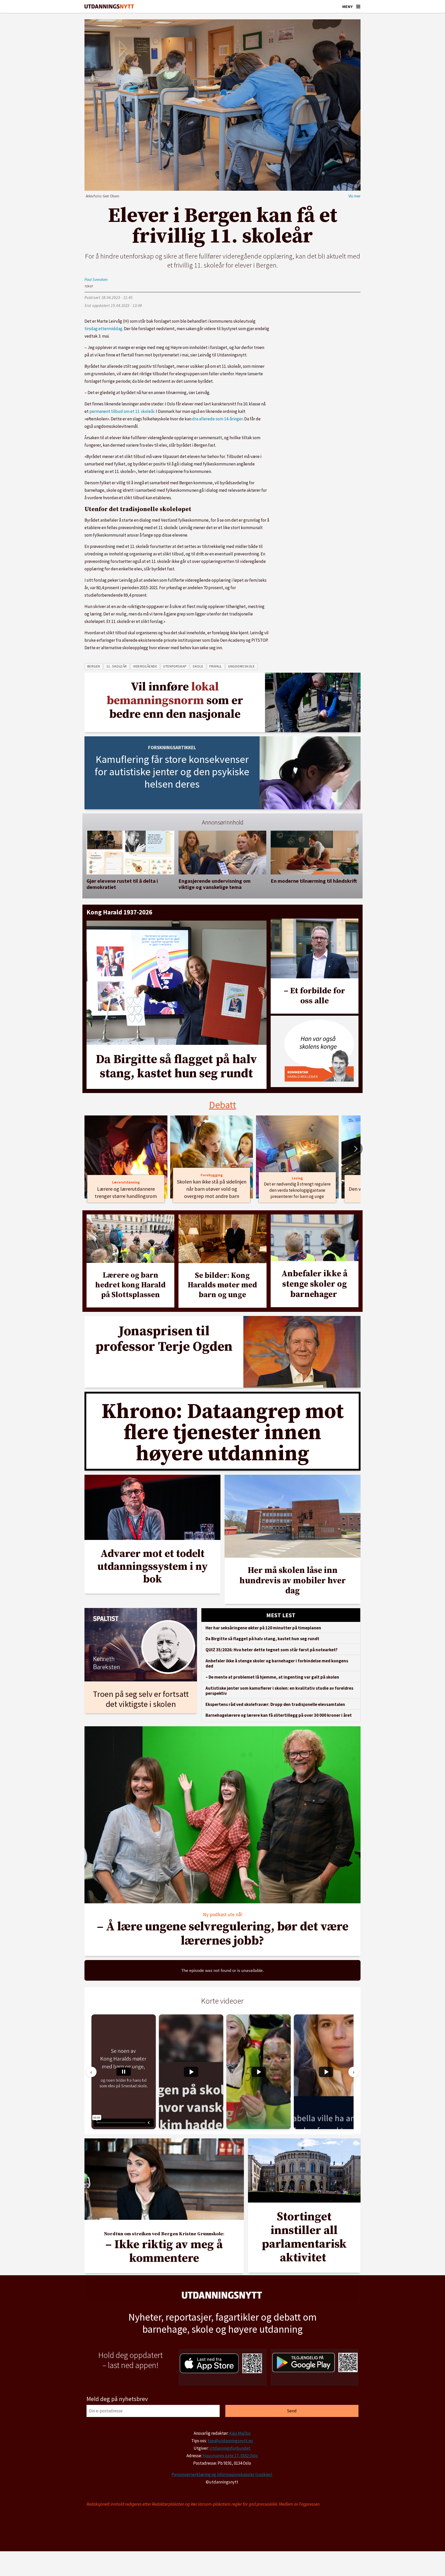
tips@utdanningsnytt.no (230, 2441)
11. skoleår (117, 666)
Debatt (223, 1105)
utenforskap (175, 666)
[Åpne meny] (358, 6)
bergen (94, 666)
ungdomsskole (242, 666)
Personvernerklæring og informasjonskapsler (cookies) (222, 2474)
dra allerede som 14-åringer (217, 419)
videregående (145, 666)
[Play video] (191, 2072)
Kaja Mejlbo (240, 2433)
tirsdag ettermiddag (103, 329)
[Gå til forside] (109, 7)
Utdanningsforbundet (230, 2448)
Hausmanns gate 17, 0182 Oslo (230, 2456)
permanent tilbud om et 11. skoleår (122, 411)
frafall (216, 666)
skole (198, 666)
